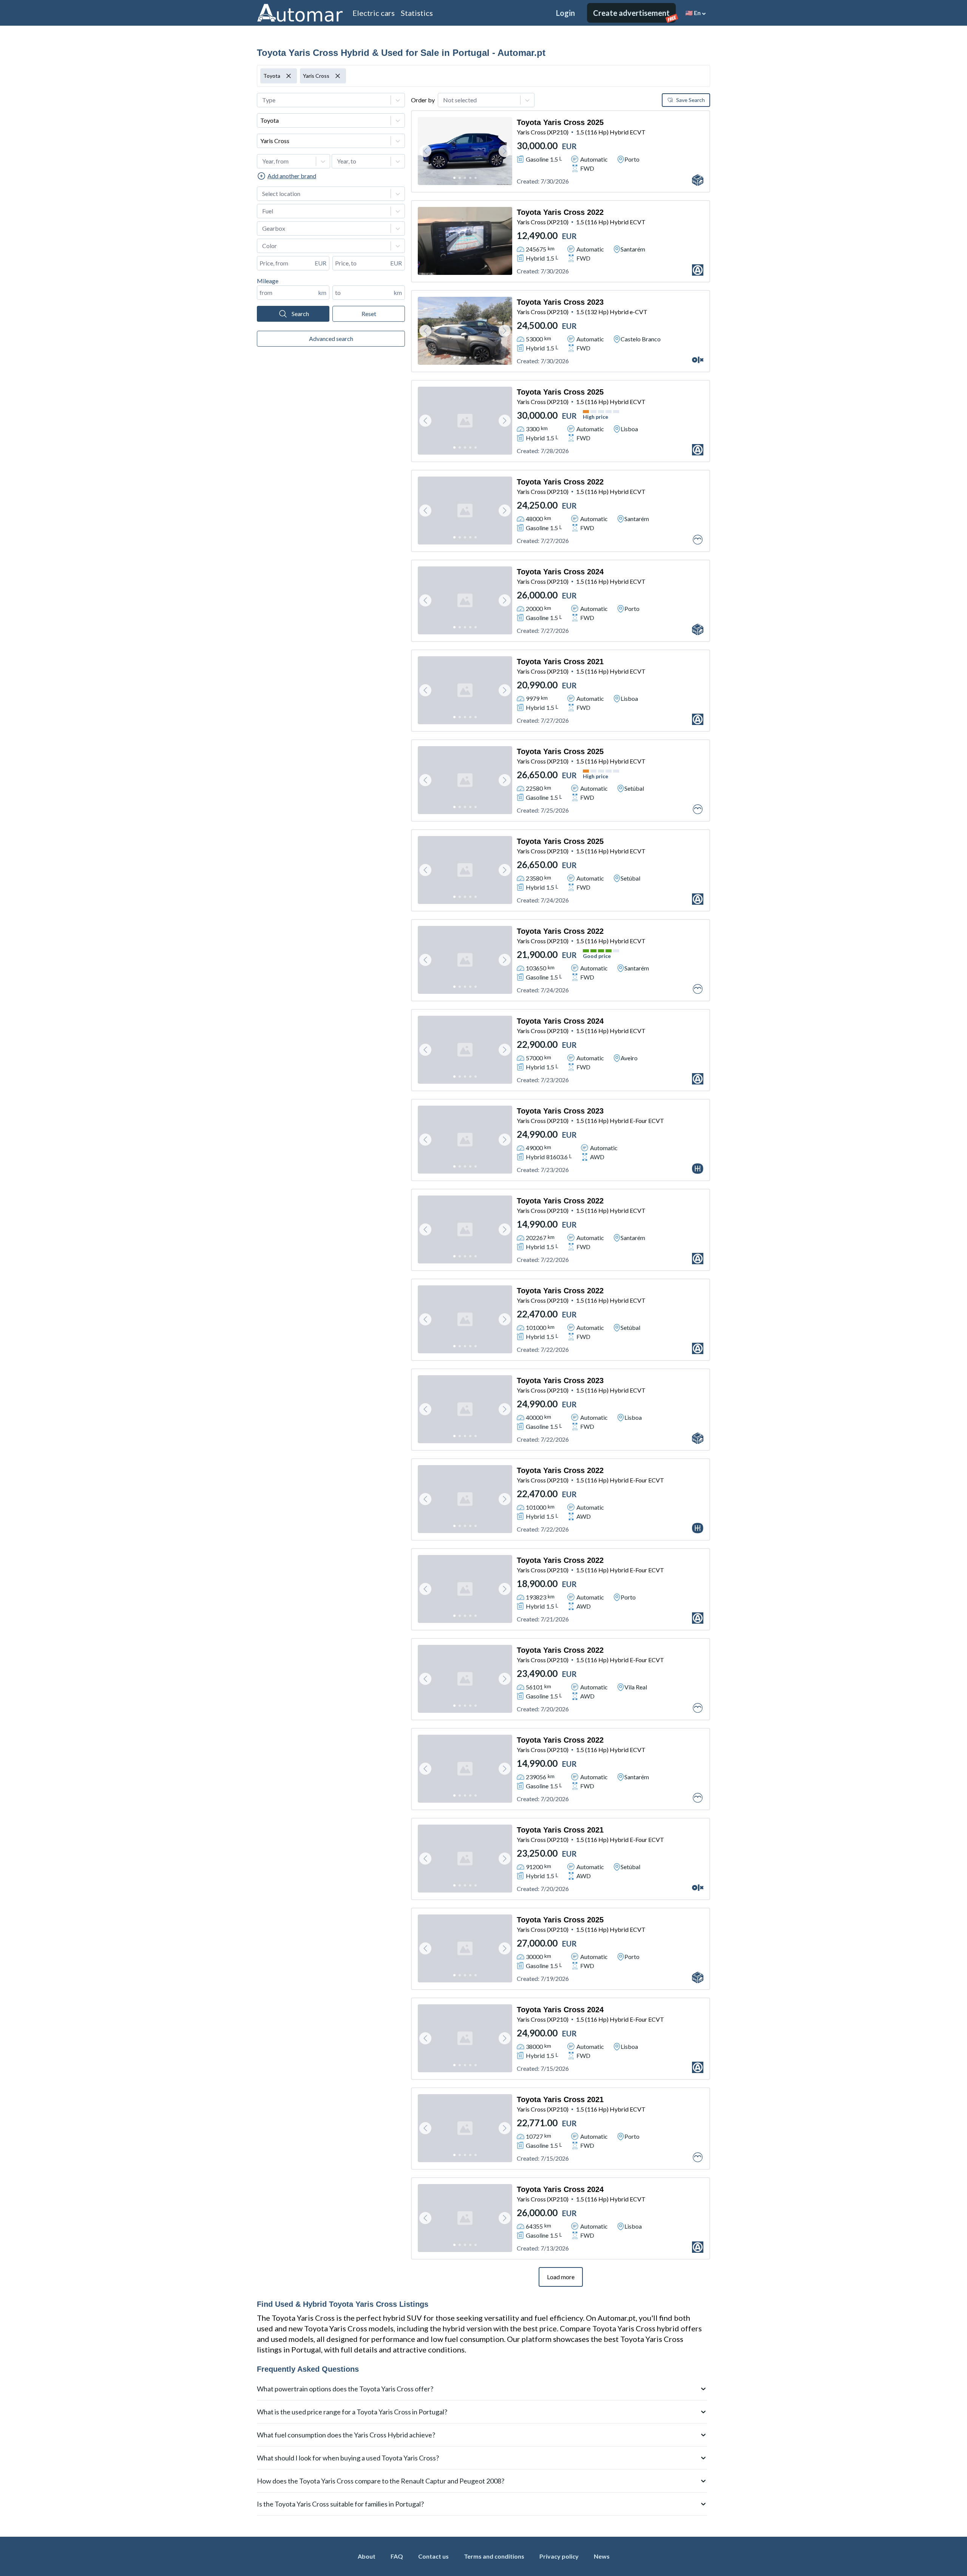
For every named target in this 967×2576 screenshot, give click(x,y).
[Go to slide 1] (454, 178)
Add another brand (292, 176)
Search (300, 314)
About (367, 2556)
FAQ (397, 2556)
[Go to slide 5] (476, 178)
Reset (369, 314)
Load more (561, 2277)
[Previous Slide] (425, 151)
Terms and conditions (494, 2556)
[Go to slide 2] (460, 178)
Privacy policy (559, 2556)
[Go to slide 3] (465, 178)
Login (565, 13)
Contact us (433, 2556)
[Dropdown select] (331, 100)
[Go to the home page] (300, 13)
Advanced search (331, 339)
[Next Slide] (505, 151)
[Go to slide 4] (470, 178)
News (602, 2556)
